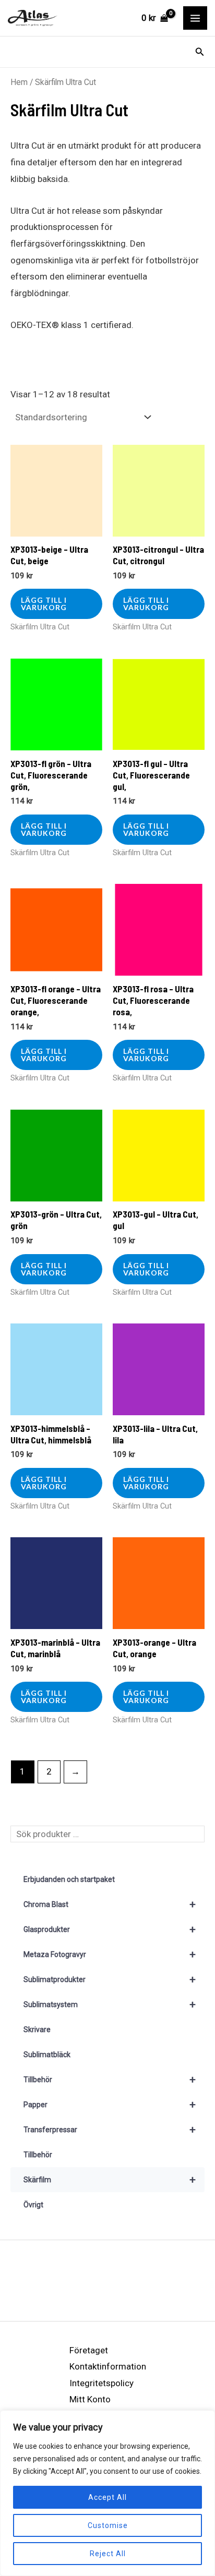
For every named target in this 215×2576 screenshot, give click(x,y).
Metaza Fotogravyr (110, 1954)
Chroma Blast (110, 1904)
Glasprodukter (110, 1929)
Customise (108, 2525)
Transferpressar (110, 2130)
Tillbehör (110, 2080)
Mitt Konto (90, 2399)
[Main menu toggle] (195, 18)
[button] (200, 52)
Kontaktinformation (108, 2366)
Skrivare (37, 2030)
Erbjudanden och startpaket (69, 1879)
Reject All (108, 2554)
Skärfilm (110, 2180)
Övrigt (33, 2205)
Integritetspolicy (101, 2383)
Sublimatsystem (110, 2004)
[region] (107, 2493)
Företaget (89, 2350)
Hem (19, 82)
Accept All (107, 2497)
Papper (110, 2105)
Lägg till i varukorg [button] (44, 604)
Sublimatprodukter (110, 1979)
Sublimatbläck (47, 2055)
